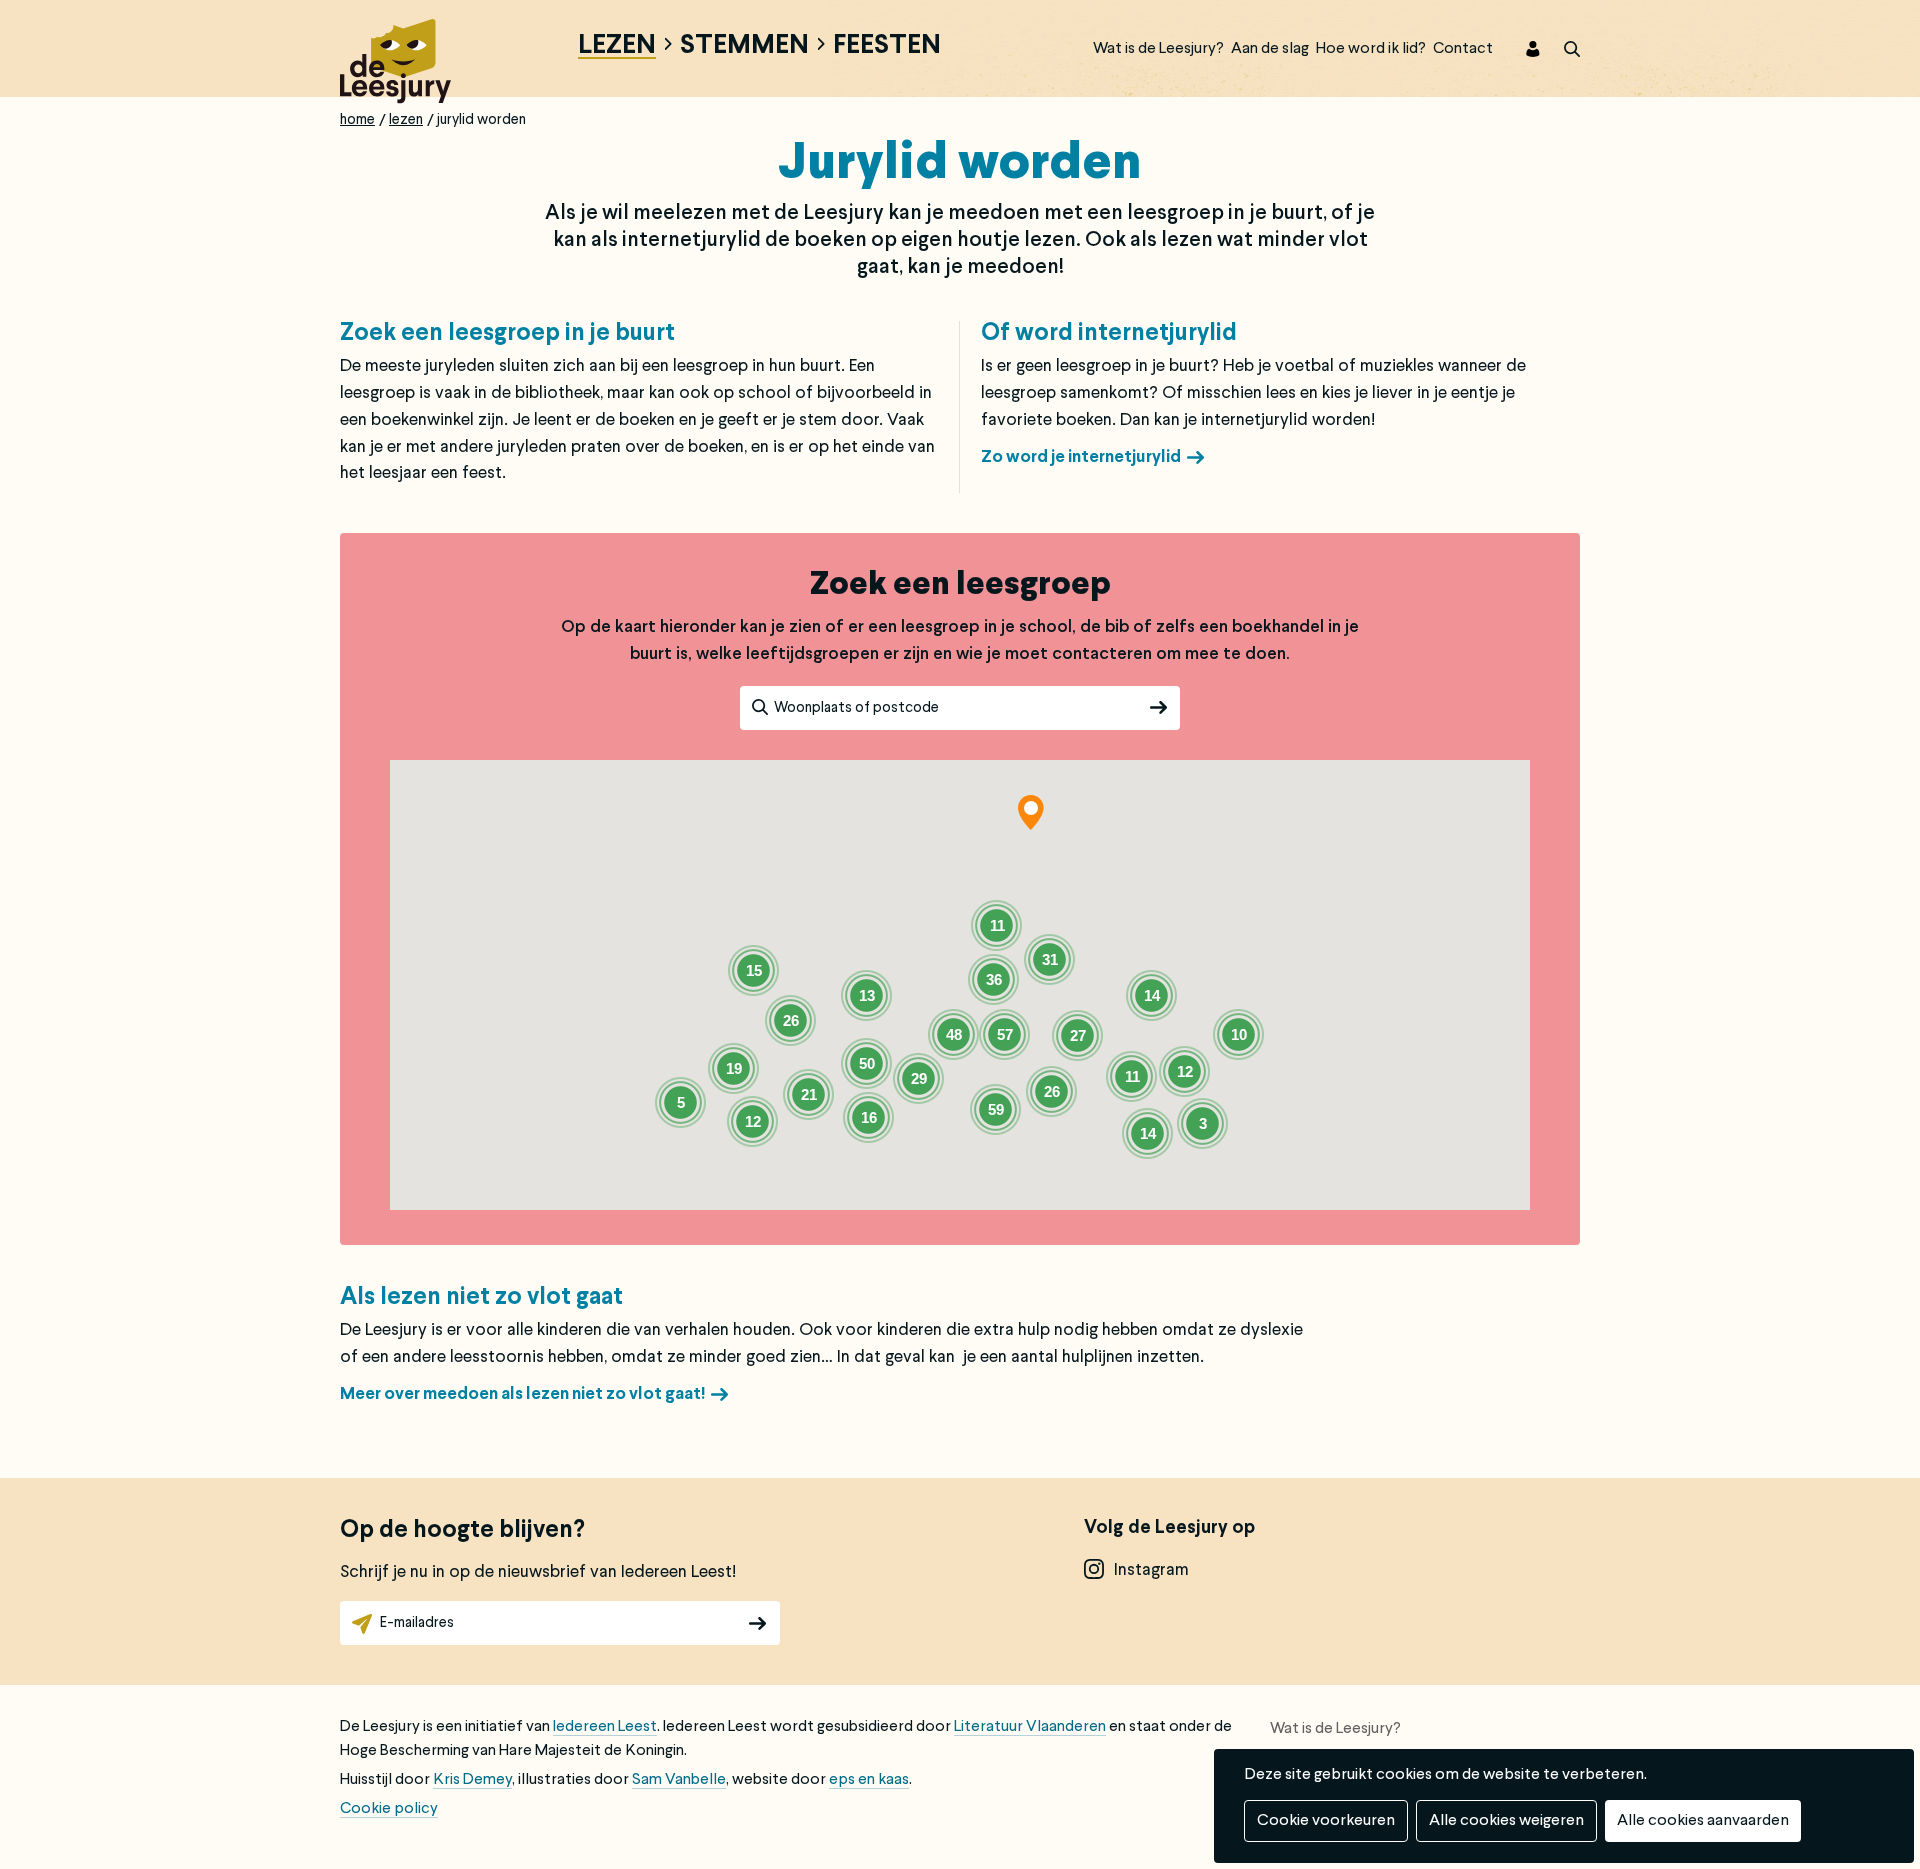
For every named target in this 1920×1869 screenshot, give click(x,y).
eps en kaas (869, 1780)
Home (357, 120)
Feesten (887, 47)
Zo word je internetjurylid (1081, 457)
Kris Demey (472, 1780)
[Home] (395, 58)
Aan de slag (1270, 49)
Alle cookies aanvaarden (1703, 1821)
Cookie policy (389, 1809)
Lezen (617, 47)
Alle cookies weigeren (1506, 1821)
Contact (1463, 49)
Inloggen (1520, 49)
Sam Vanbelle (679, 1780)
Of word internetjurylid (1109, 334)
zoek (1560, 49)
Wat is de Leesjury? (1158, 49)
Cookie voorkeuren (1326, 1821)
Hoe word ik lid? (1371, 49)
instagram (1151, 1570)
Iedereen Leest (605, 1727)
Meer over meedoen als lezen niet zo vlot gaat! (522, 1394)
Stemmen (744, 47)
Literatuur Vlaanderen (1030, 1727)
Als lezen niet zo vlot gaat (481, 1298)
